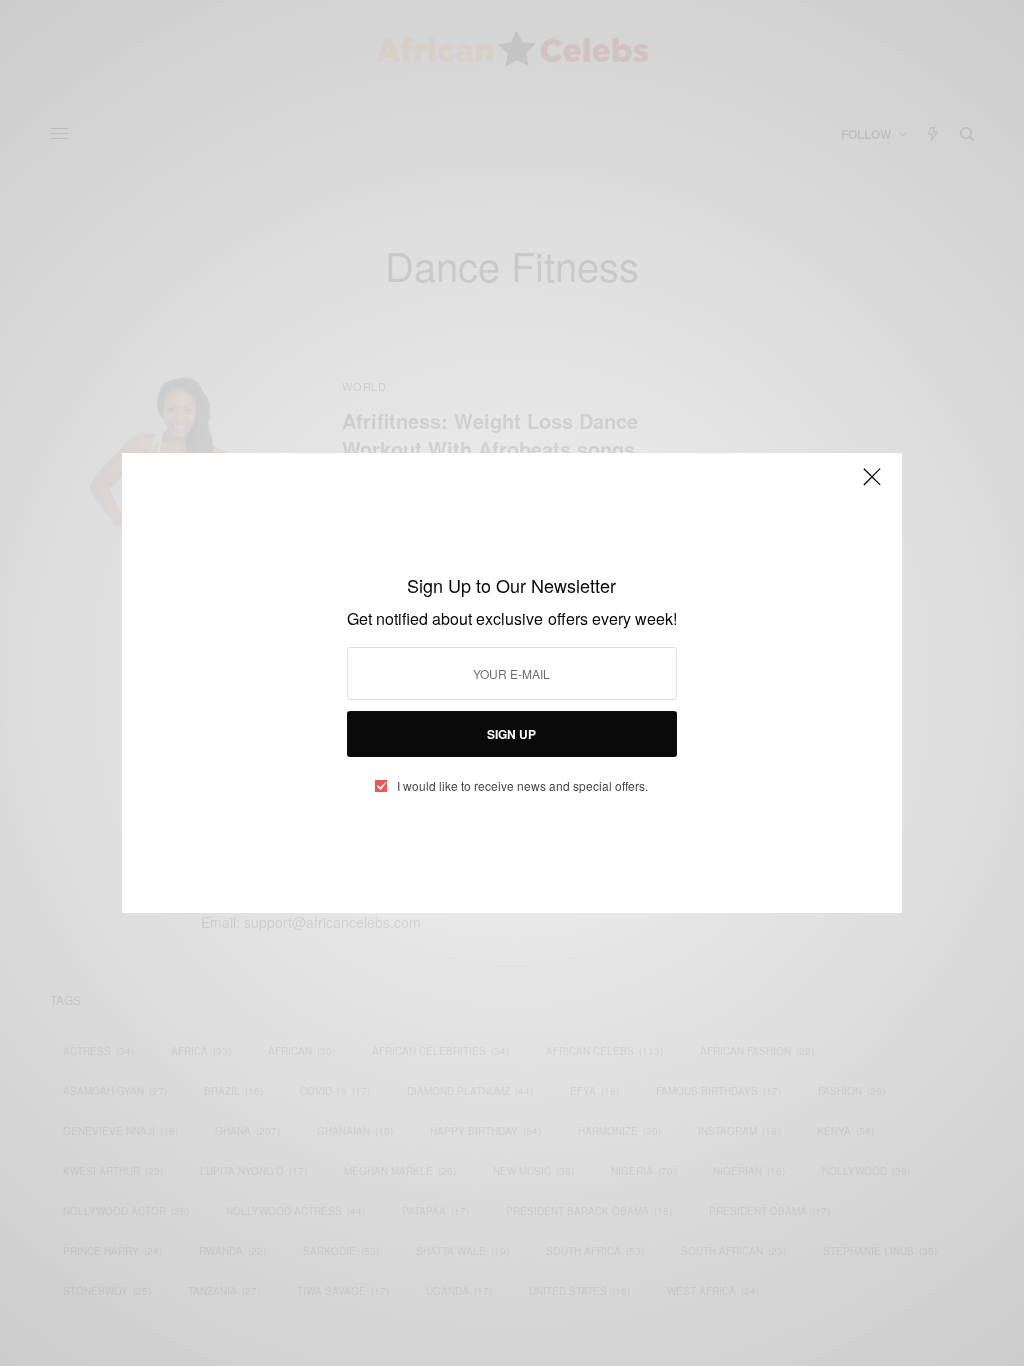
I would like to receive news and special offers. (522, 786)
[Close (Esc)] (872, 485)
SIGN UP (511, 734)
